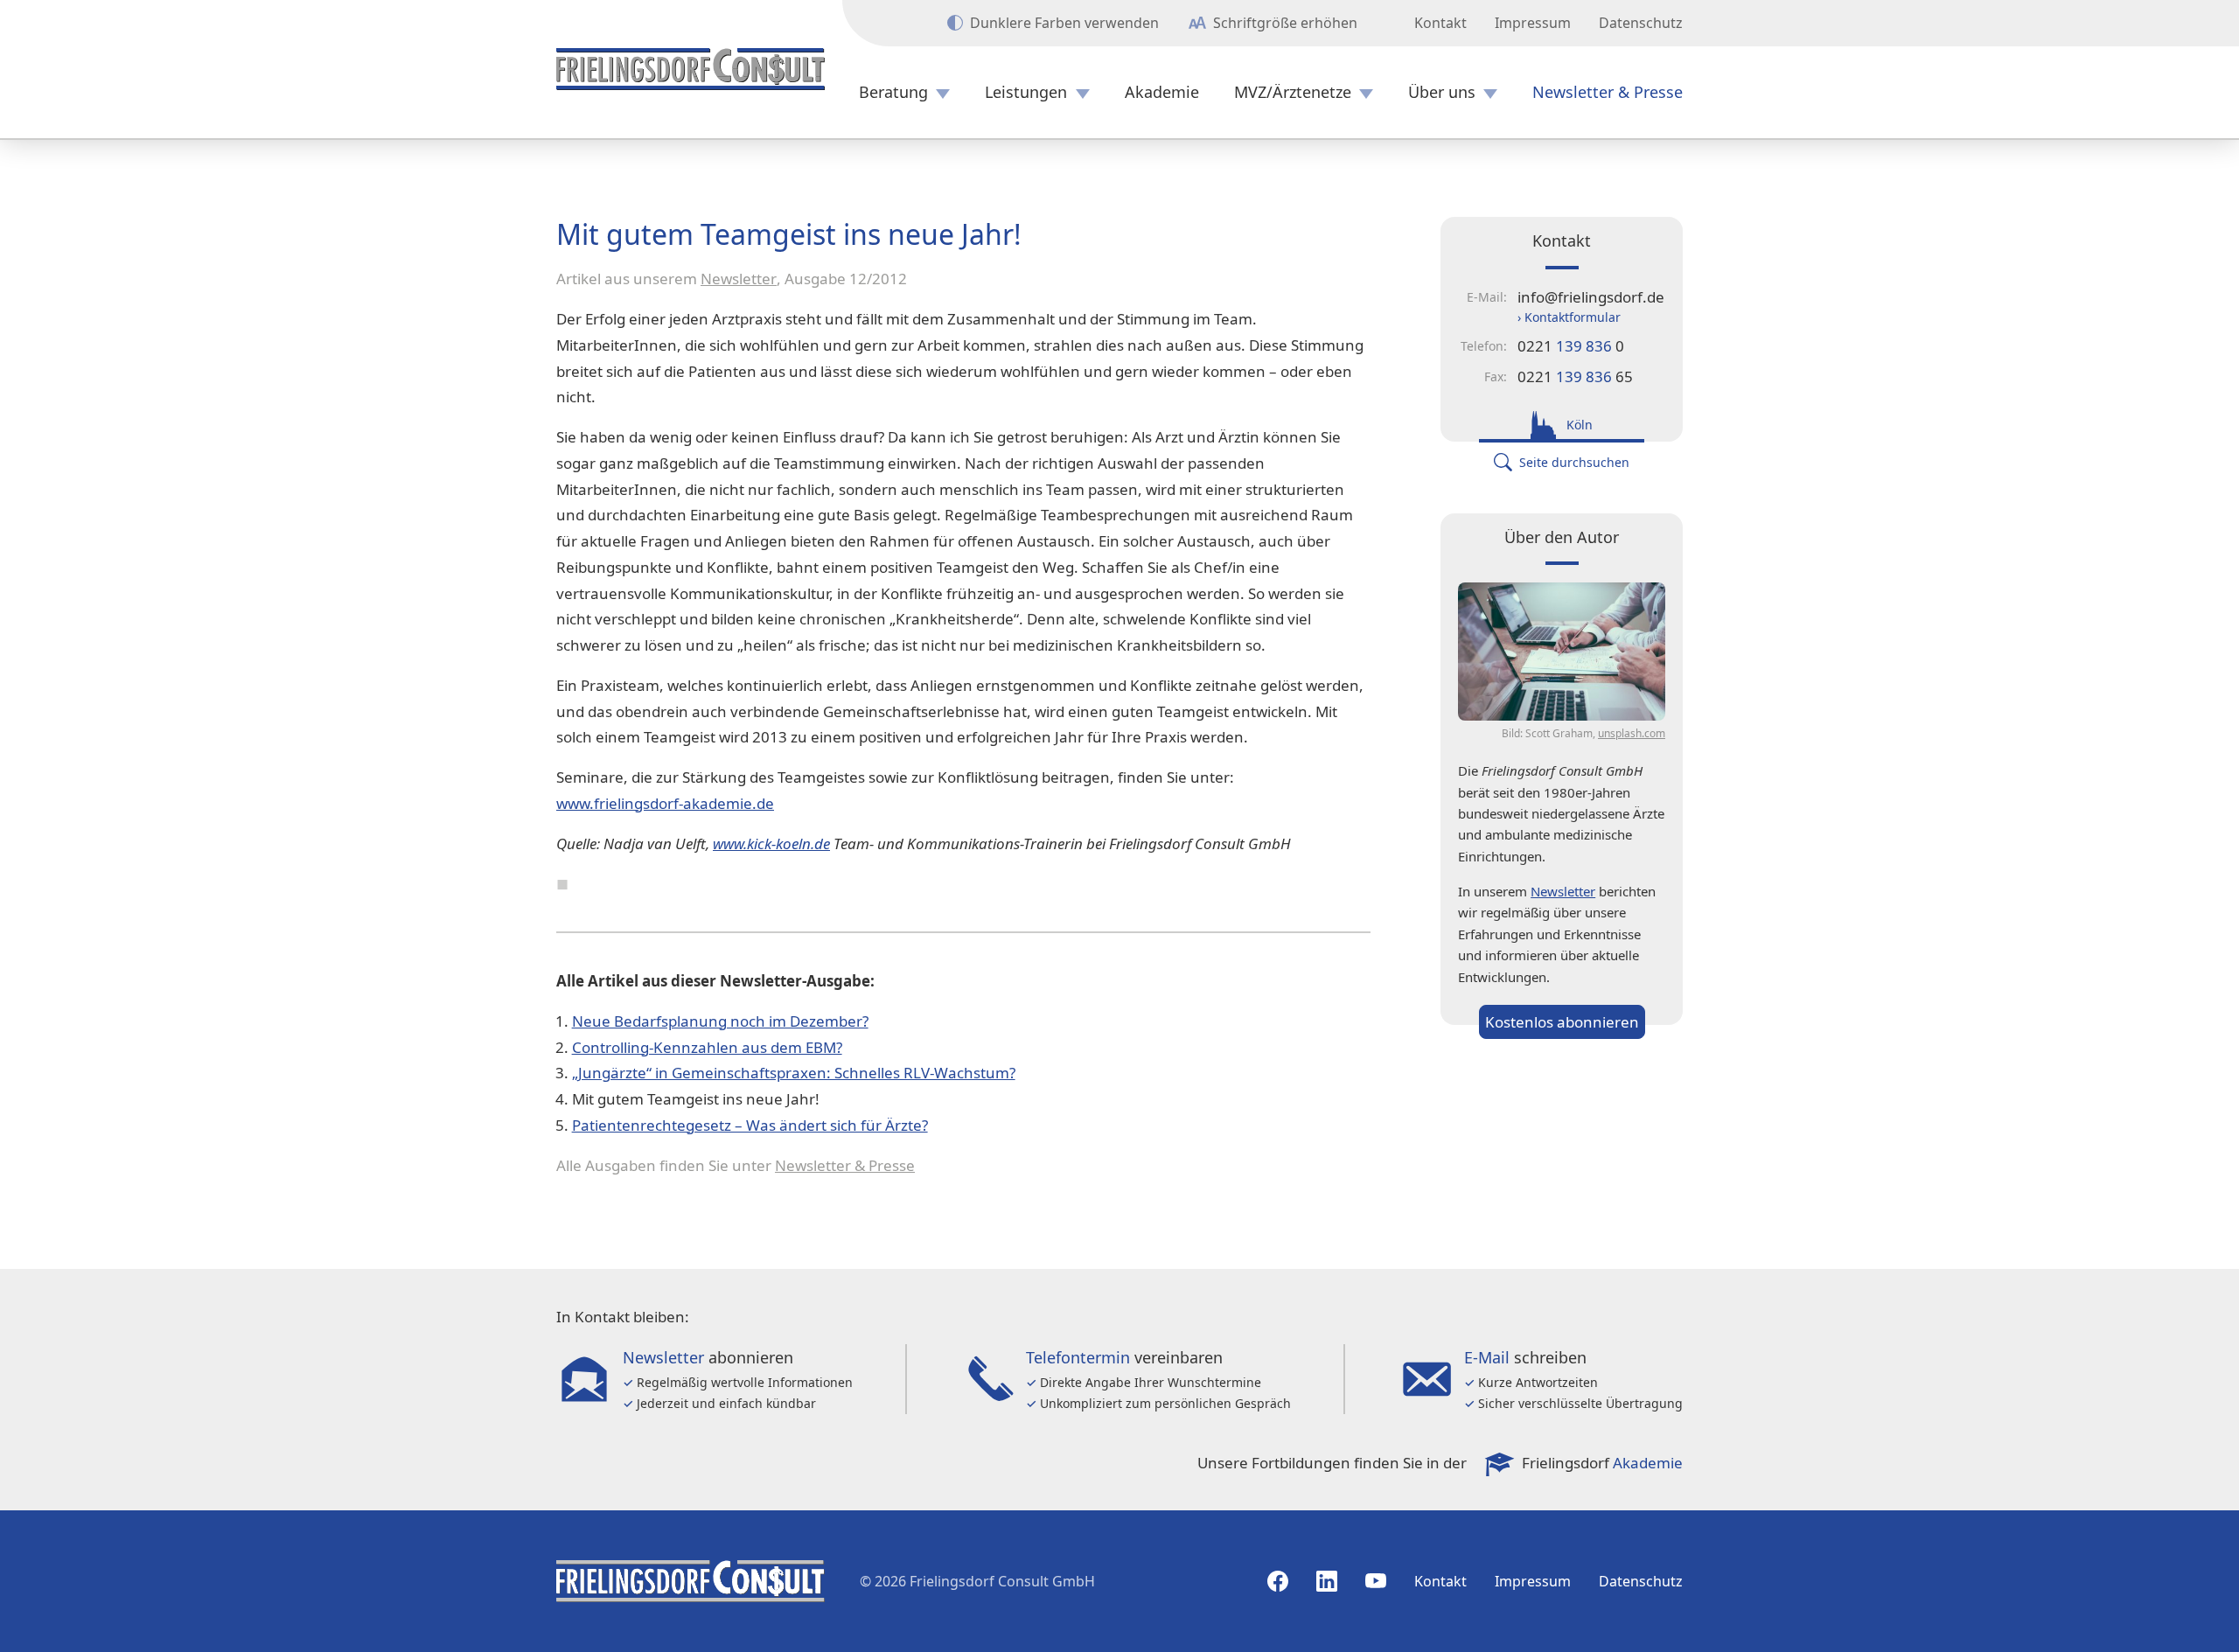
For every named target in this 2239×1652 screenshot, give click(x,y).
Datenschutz (1641, 23)
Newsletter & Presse (1608, 92)
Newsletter (739, 279)
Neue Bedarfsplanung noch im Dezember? (720, 1021)
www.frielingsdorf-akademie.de (665, 803)
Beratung (893, 92)
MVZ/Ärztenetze (1293, 92)
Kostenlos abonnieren (1562, 1022)
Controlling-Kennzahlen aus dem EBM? (707, 1047)
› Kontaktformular (1569, 317)
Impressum (1533, 23)
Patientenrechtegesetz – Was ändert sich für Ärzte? (750, 1125)
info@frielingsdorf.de (1591, 297)
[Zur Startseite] (691, 69)
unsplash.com (1632, 733)
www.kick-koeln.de (771, 843)
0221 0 (1571, 346)
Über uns (1442, 92)
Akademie (1162, 92)
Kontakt (1440, 23)
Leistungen (1026, 92)
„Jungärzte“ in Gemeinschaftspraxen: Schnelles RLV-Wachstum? (794, 1073)
